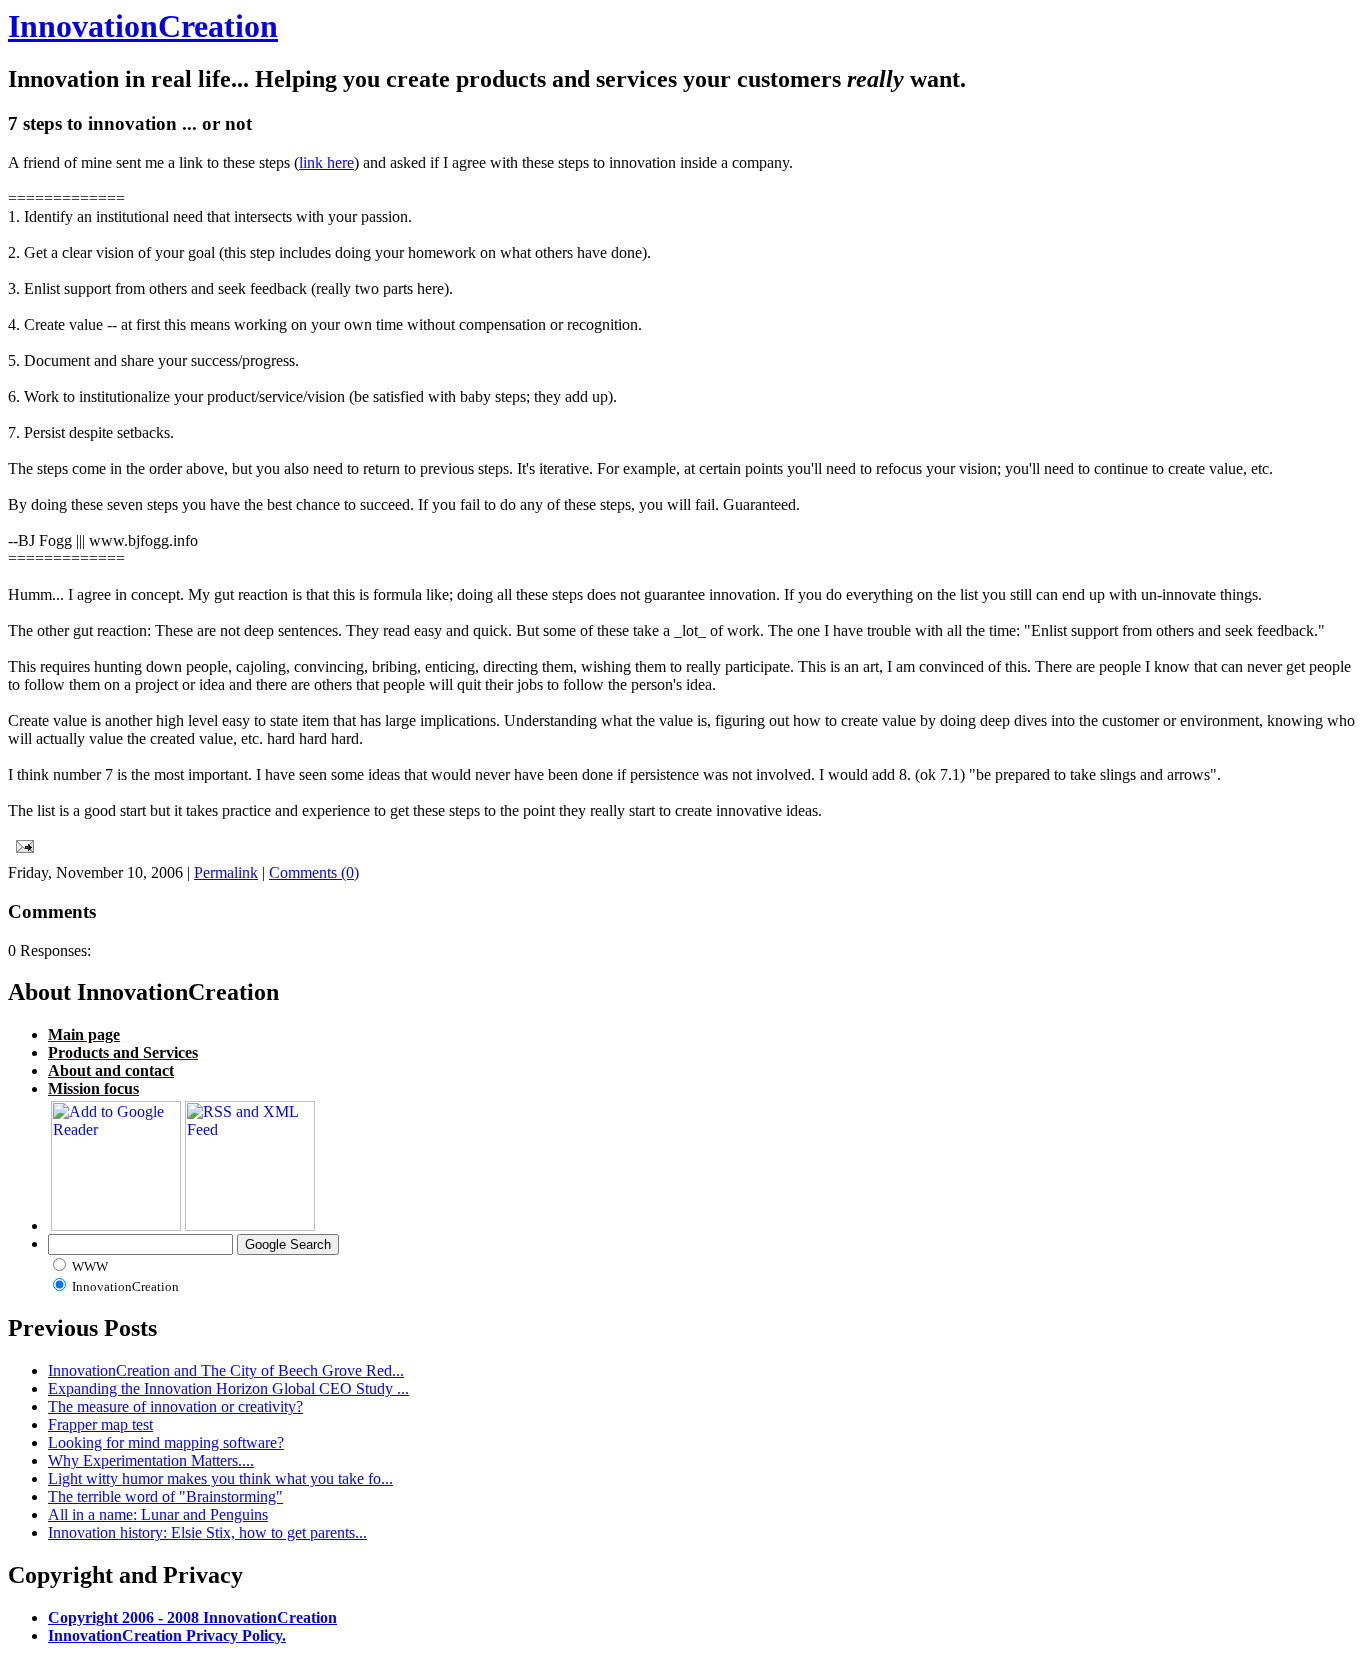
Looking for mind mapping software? (166, 1442)
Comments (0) (314, 872)
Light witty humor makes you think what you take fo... (220, 1478)
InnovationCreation (143, 26)
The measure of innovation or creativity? (175, 1406)
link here (326, 162)
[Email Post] (21, 842)
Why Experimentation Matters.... (151, 1460)
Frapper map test (100, 1424)
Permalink (226, 872)
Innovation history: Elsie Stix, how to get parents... (207, 1532)
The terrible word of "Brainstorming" (165, 1496)
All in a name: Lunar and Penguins (158, 1514)
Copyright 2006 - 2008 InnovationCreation (192, 1617)
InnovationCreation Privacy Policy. (167, 1635)
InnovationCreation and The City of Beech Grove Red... (226, 1370)
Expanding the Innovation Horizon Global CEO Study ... (228, 1388)
